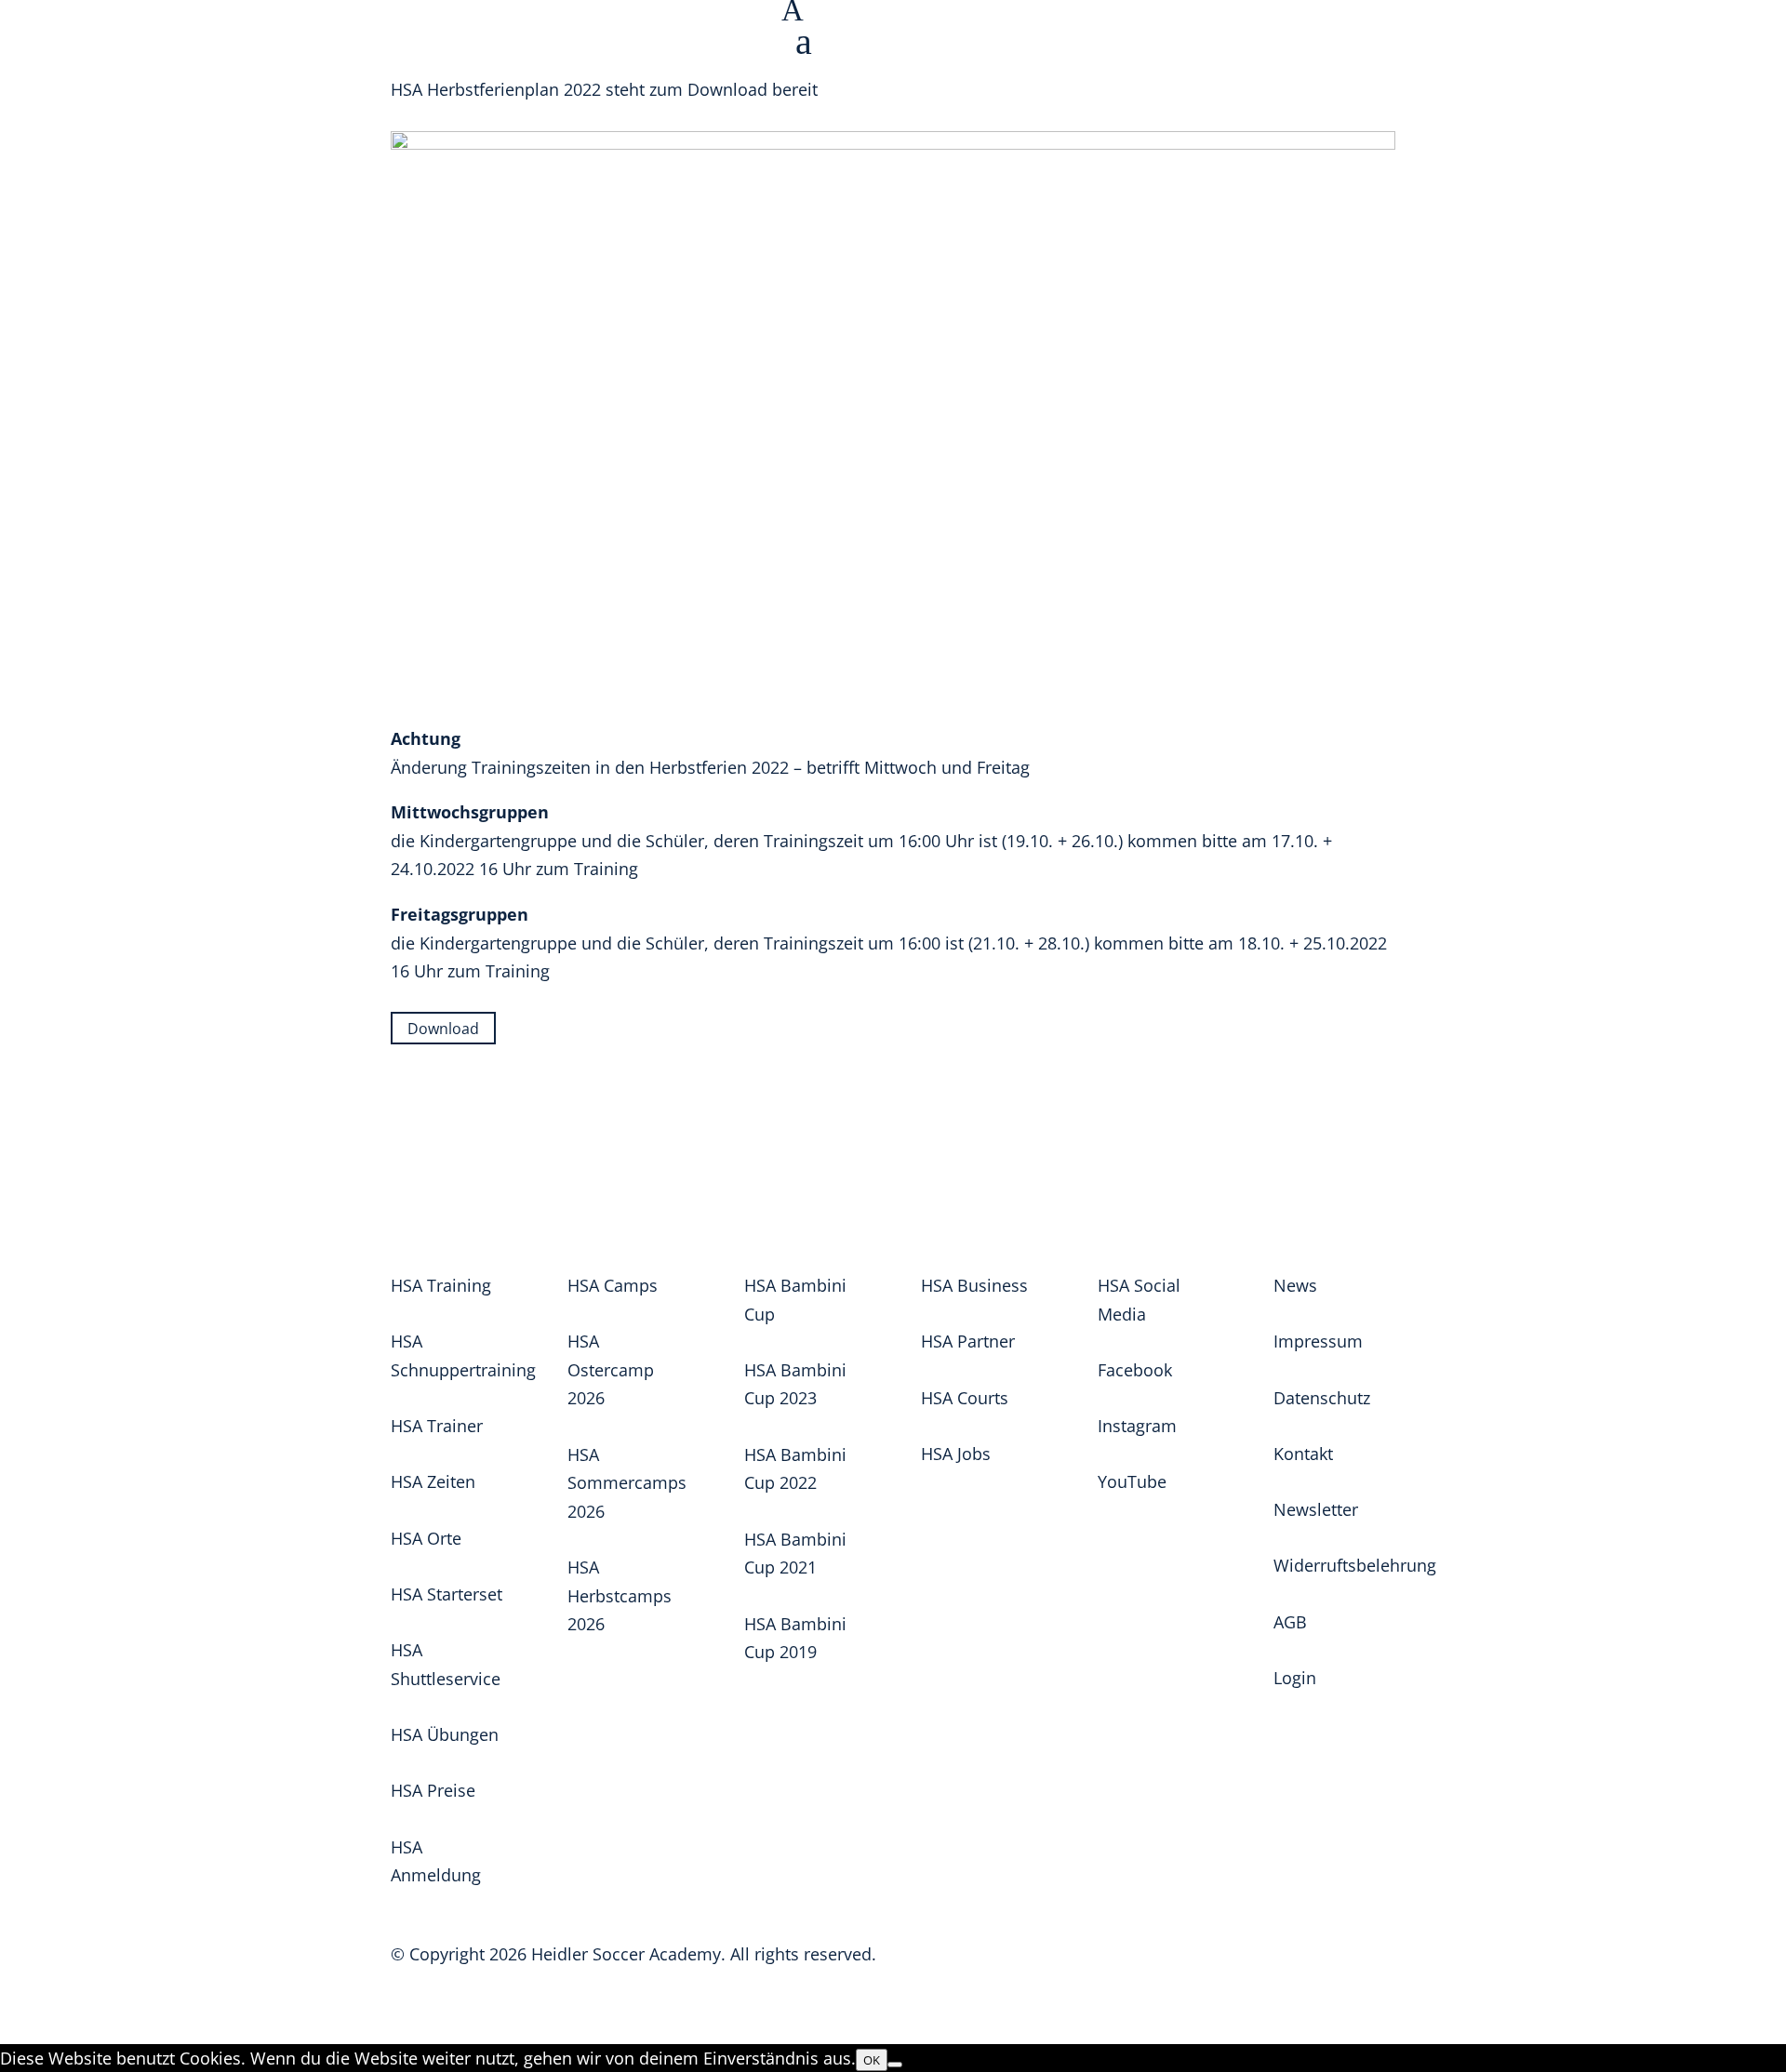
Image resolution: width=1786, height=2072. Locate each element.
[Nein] (895, 2065)
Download (443, 1028)
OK (872, 2060)
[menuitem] (1284, 45)
